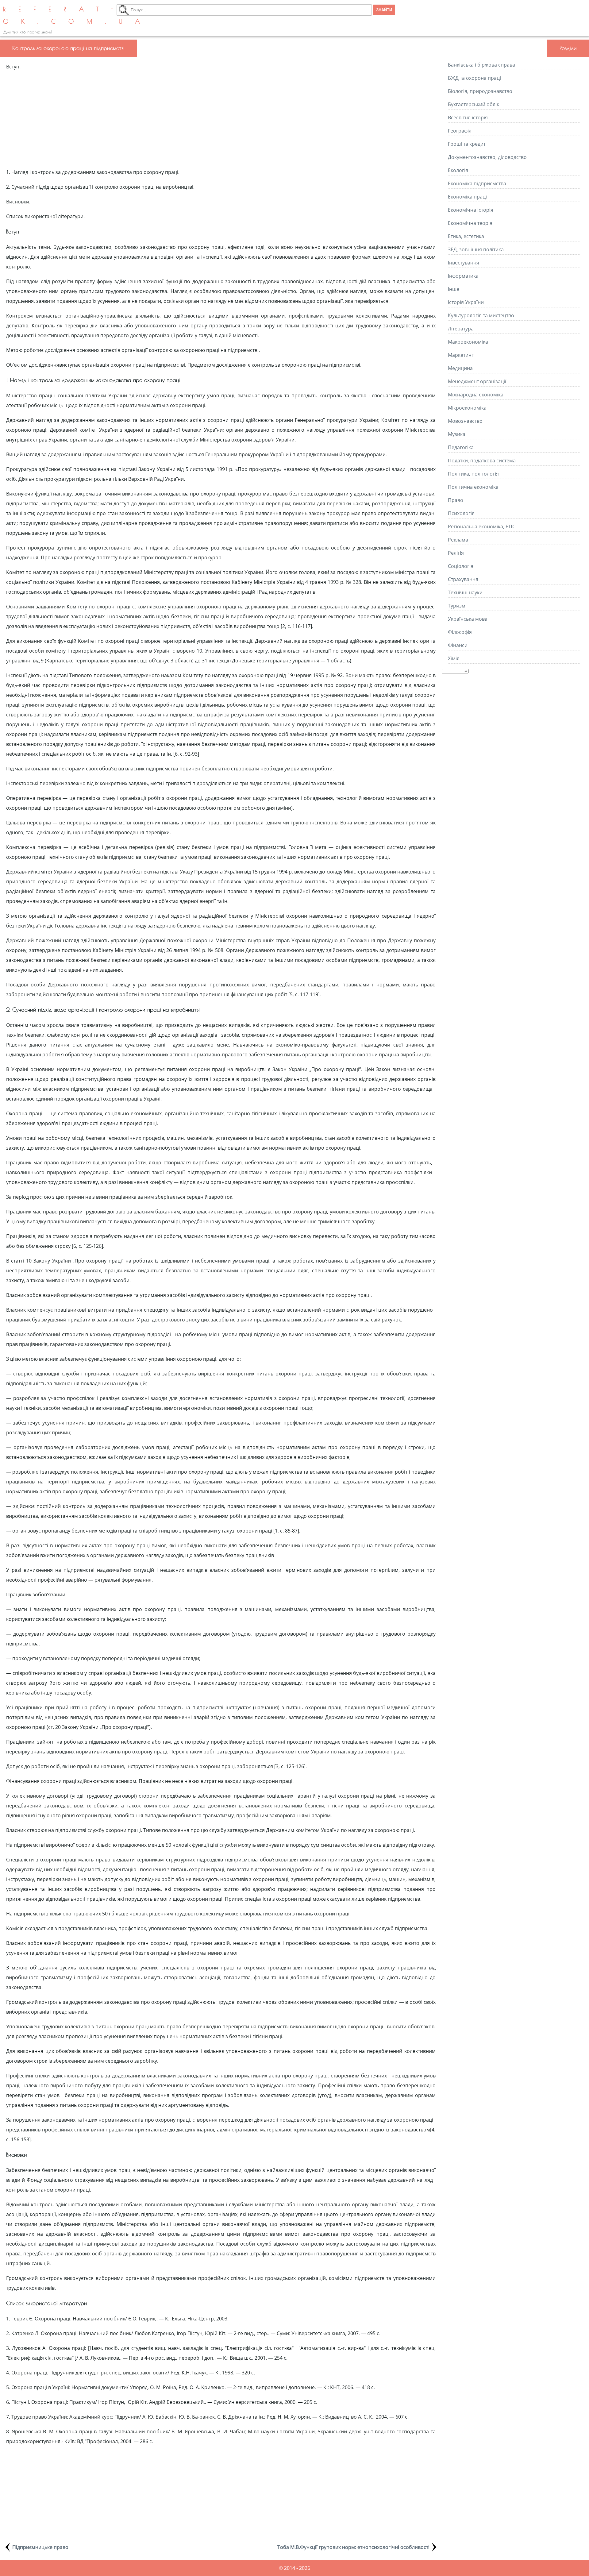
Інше (454, 289)
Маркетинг (461, 355)
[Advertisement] (221, 119)
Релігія (456, 553)
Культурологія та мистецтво (481, 315)
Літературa (461, 329)
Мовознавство (465, 421)
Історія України (466, 302)
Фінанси (458, 645)
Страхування (463, 579)
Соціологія (461, 566)
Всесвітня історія (468, 118)
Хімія (454, 658)
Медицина (460, 368)
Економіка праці (467, 197)
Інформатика (463, 276)
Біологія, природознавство (480, 91)
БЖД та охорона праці (474, 78)
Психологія (461, 513)
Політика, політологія (473, 474)
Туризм (457, 606)
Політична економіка (473, 487)
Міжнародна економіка (476, 395)
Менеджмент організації (477, 381)
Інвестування (464, 263)
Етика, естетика (466, 236)
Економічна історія (471, 210)
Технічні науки (465, 592)
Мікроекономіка (467, 408)
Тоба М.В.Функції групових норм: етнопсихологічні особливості (353, 2547)
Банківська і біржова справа (481, 65)
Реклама (458, 540)
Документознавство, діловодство (487, 157)
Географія (460, 131)
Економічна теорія (470, 223)
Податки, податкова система (482, 461)
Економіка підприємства (477, 183)
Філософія (460, 632)
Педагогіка (461, 447)
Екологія (458, 170)
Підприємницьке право (40, 2547)
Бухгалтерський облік (474, 104)
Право (456, 500)
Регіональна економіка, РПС (482, 526)
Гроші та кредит (467, 144)
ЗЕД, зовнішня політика (476, 249)
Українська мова (468, 619)
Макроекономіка (468, 342)
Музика (457, 434)
